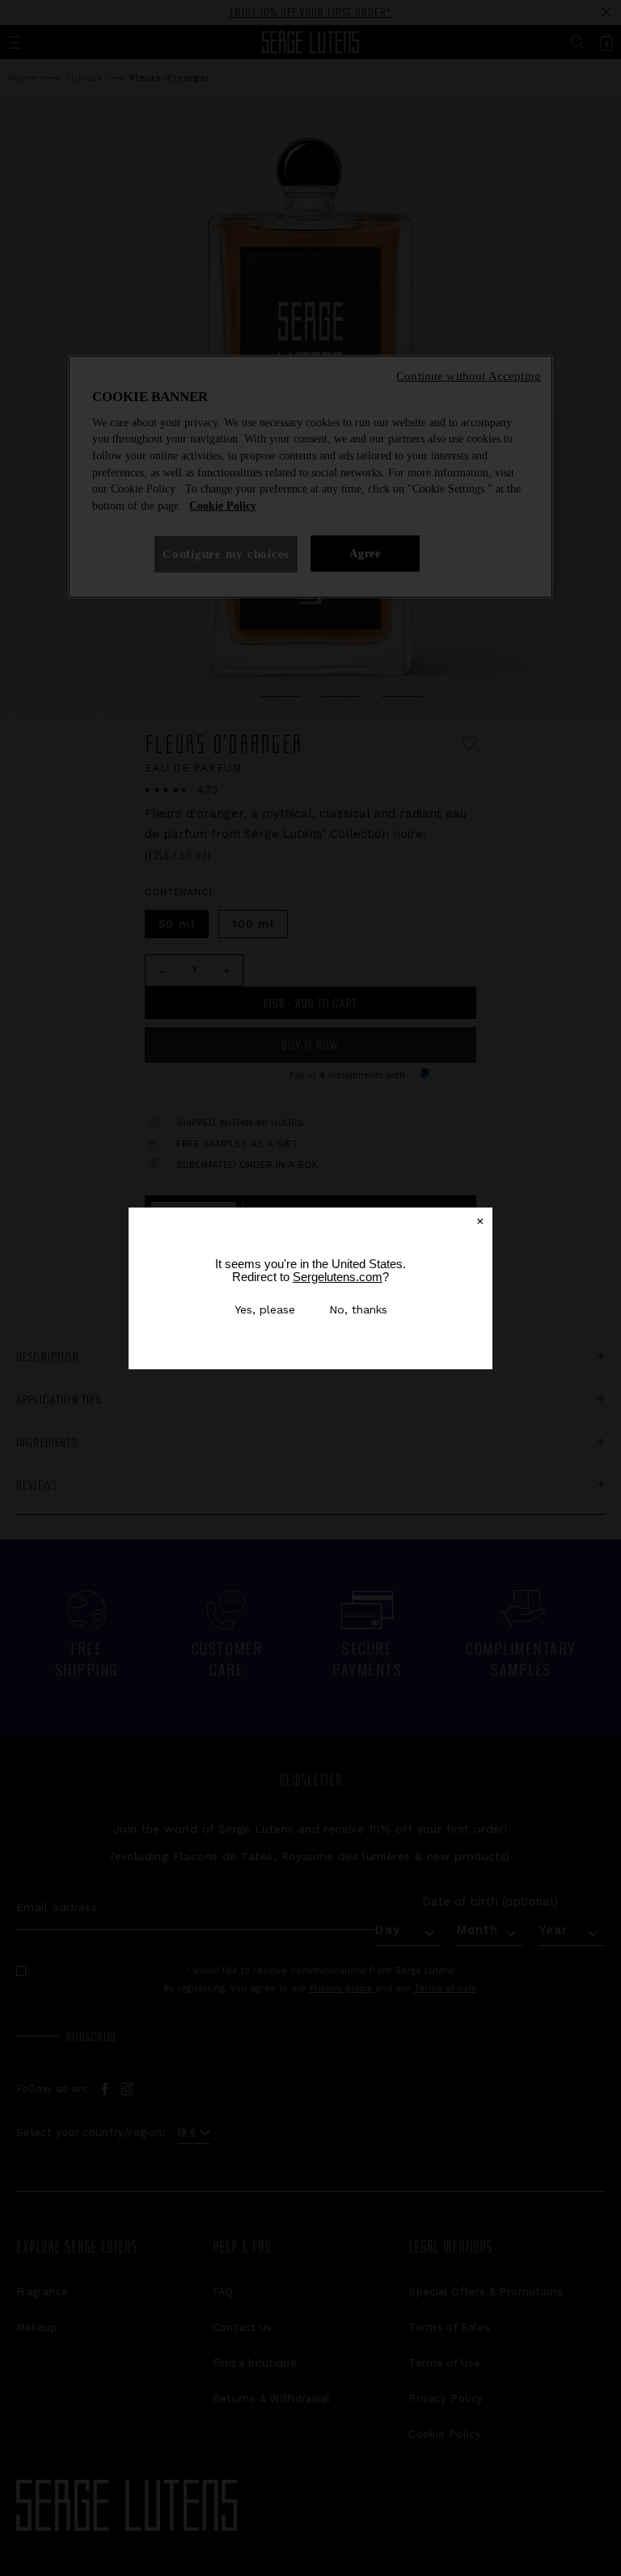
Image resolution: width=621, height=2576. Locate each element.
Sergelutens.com (338, 1277)
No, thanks (358, 1309)
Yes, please (265, 1309)
